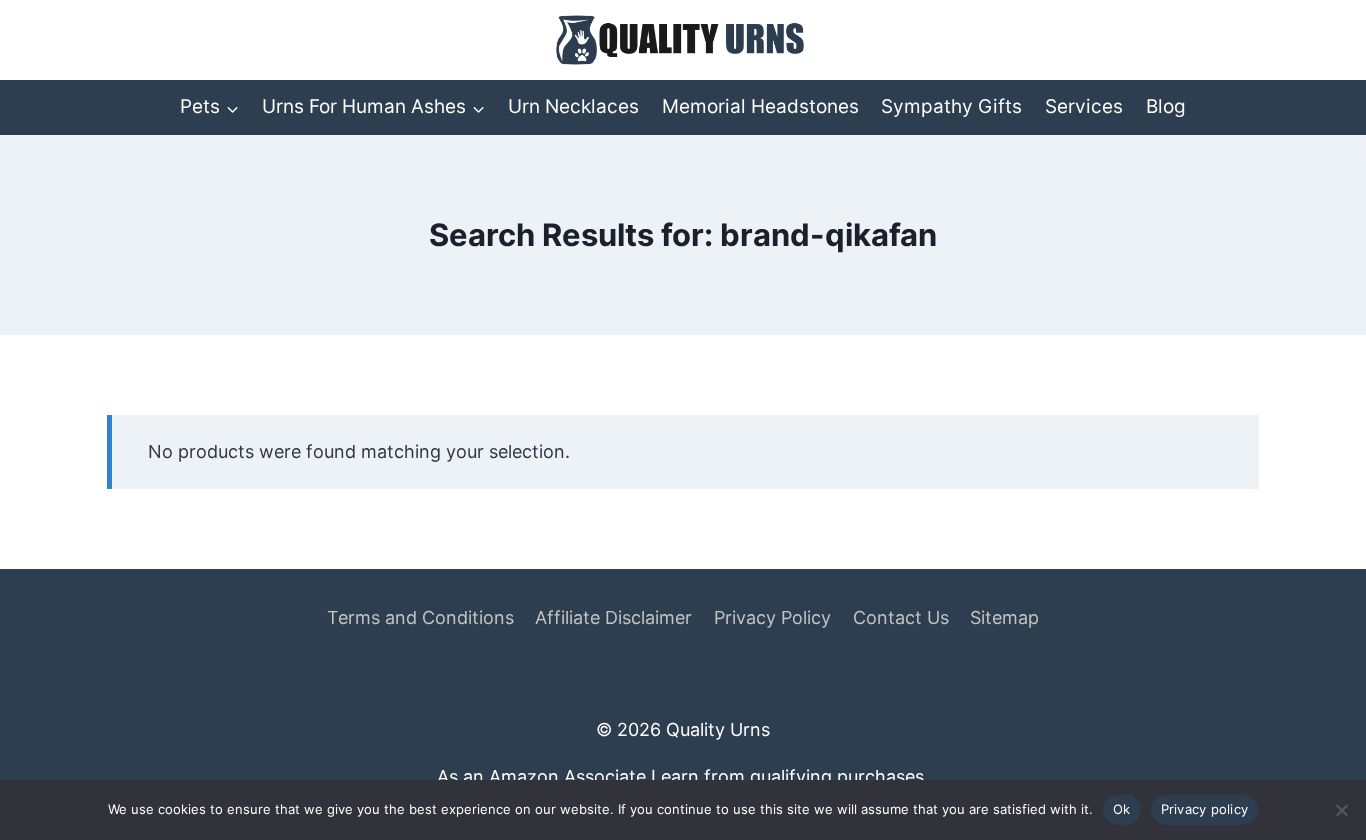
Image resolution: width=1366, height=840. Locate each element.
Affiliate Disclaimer (613, 617)
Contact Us (901, 617)
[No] (1341, 810)
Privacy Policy (772, 617)
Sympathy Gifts (951, 106)
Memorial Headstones (760, 106)
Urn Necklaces (573, 106)
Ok (1122, 809)
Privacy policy (1205, 809)
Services (1084, 106)
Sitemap (1004, 617)
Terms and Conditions (420, 617)
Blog (1166, 106)
